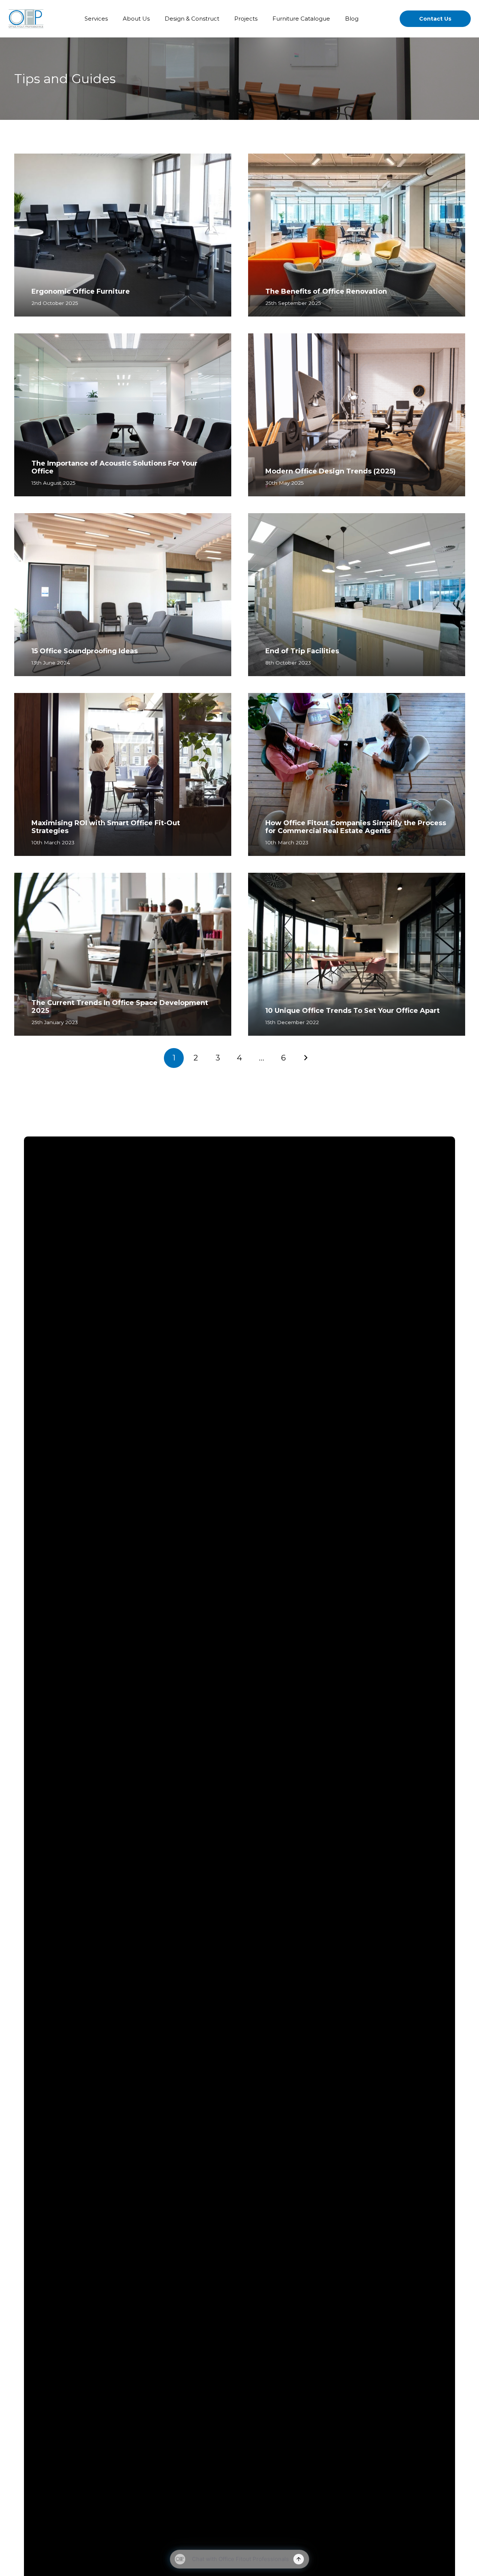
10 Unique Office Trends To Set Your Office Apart (353, 1011)
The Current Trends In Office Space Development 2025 (120, 1007)
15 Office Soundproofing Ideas (85, 651)
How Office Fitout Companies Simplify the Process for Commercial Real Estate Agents (356, 827)
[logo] (26, 19)
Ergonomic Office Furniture (81, 291)
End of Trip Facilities (302, 651)
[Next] (305, 1058)
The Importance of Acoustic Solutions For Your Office (115, 467)
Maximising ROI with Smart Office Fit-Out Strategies (106, 827)
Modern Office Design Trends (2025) (330, 471)
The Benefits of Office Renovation (326, 291)
